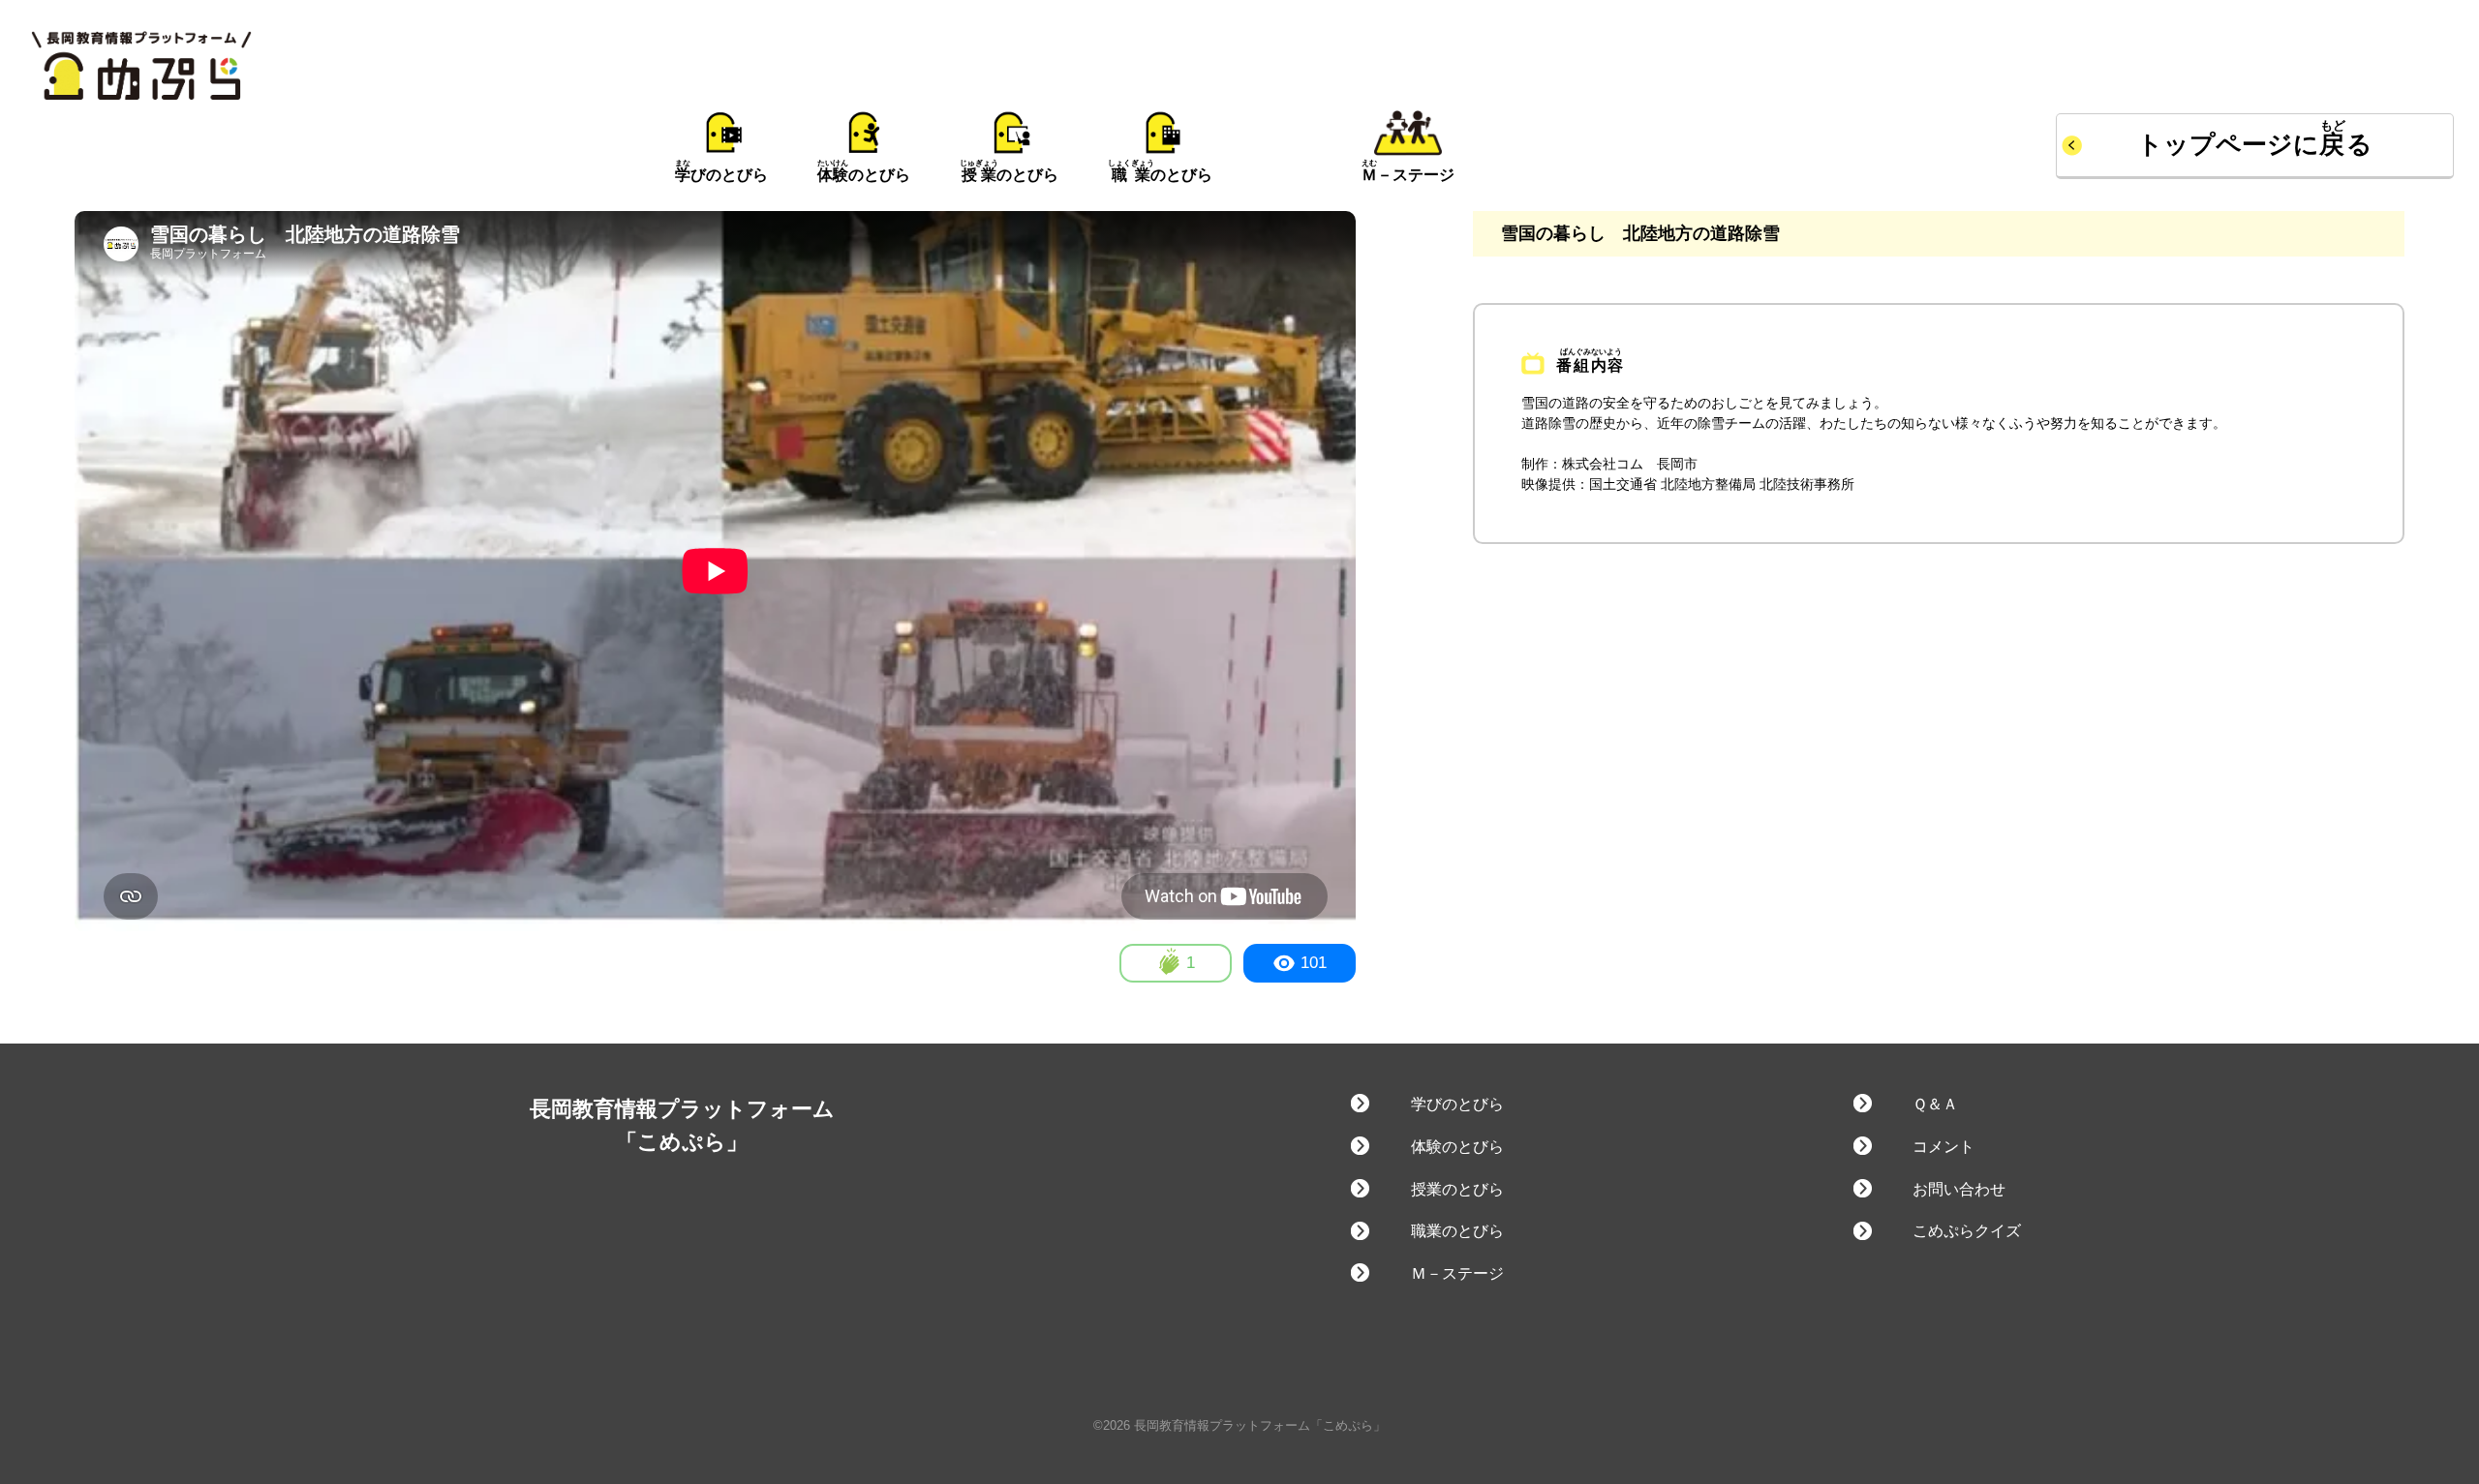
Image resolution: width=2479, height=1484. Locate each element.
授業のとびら (1457, 1189)
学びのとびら (1457, 1104)
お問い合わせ (1959, 1189)
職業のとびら (1457, 1231)
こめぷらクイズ (1967, 1231)
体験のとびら (1457, 1147)
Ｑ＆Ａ (1935, 1104)
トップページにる (2255, 144)
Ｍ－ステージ (1457, 1273)
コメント (1943, 1147)
